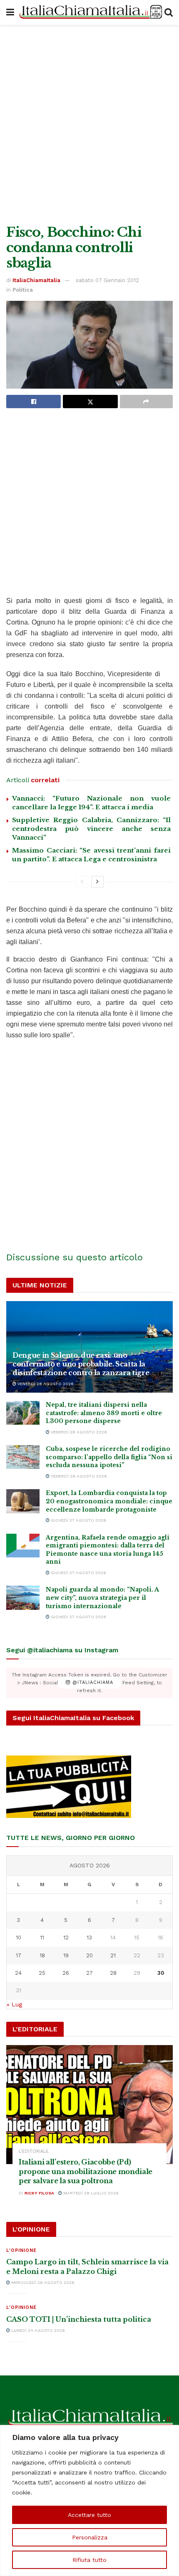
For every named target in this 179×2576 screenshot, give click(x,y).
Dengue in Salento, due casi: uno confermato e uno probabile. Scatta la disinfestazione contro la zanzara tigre (81, 1364)
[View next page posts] (97, 882)
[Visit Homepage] (89, 13)
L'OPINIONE (21, 2250)
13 (89, 1938)
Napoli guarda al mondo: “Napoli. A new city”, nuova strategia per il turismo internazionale (102, 1598)
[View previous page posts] (82, 882)
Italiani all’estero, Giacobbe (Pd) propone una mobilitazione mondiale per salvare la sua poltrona (86, 2171)
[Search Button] (169, 12)
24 (18, 1973)
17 (19, 1955)
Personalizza (90, 2537)
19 (66, 1955)
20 (89, 1955)
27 (89, 1973)
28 (113, 1973)
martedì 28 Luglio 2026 (90, 2193)
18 (42, 1955)
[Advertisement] (89, 123)
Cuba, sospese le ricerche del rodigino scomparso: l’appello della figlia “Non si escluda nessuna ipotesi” (109, 1457)
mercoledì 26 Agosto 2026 (42, 2282)
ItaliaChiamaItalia (36, 280)
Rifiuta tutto (89, 2560)
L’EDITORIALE (34, 2151)
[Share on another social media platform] (146, 402)
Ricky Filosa (39, 2193)
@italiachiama (92, 1683)
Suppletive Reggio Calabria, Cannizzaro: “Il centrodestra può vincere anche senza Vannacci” (91, 829)
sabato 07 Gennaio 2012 (107, 280)
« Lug (14, 2004)
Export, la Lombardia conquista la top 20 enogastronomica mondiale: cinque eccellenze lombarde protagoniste (109, 1501)
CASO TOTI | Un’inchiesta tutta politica (79, 2319)
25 (42, 1973)
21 (113, 1955)
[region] (89, 2500)
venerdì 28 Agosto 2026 (45, 1384)
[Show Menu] (10, 12)
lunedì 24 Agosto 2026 (37, 2330)
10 (19, 1938)
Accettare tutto (89, 2515)
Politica (23, 290)
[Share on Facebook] (34, 402)
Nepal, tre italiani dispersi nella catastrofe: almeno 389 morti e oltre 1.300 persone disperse (104, 1413)
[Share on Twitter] (90, 402)
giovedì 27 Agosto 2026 (78, 1520)
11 (42, 1938)
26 (66, 1973)
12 (66, 1938)
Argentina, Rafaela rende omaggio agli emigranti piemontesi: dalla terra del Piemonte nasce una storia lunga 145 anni (108, 1550)
